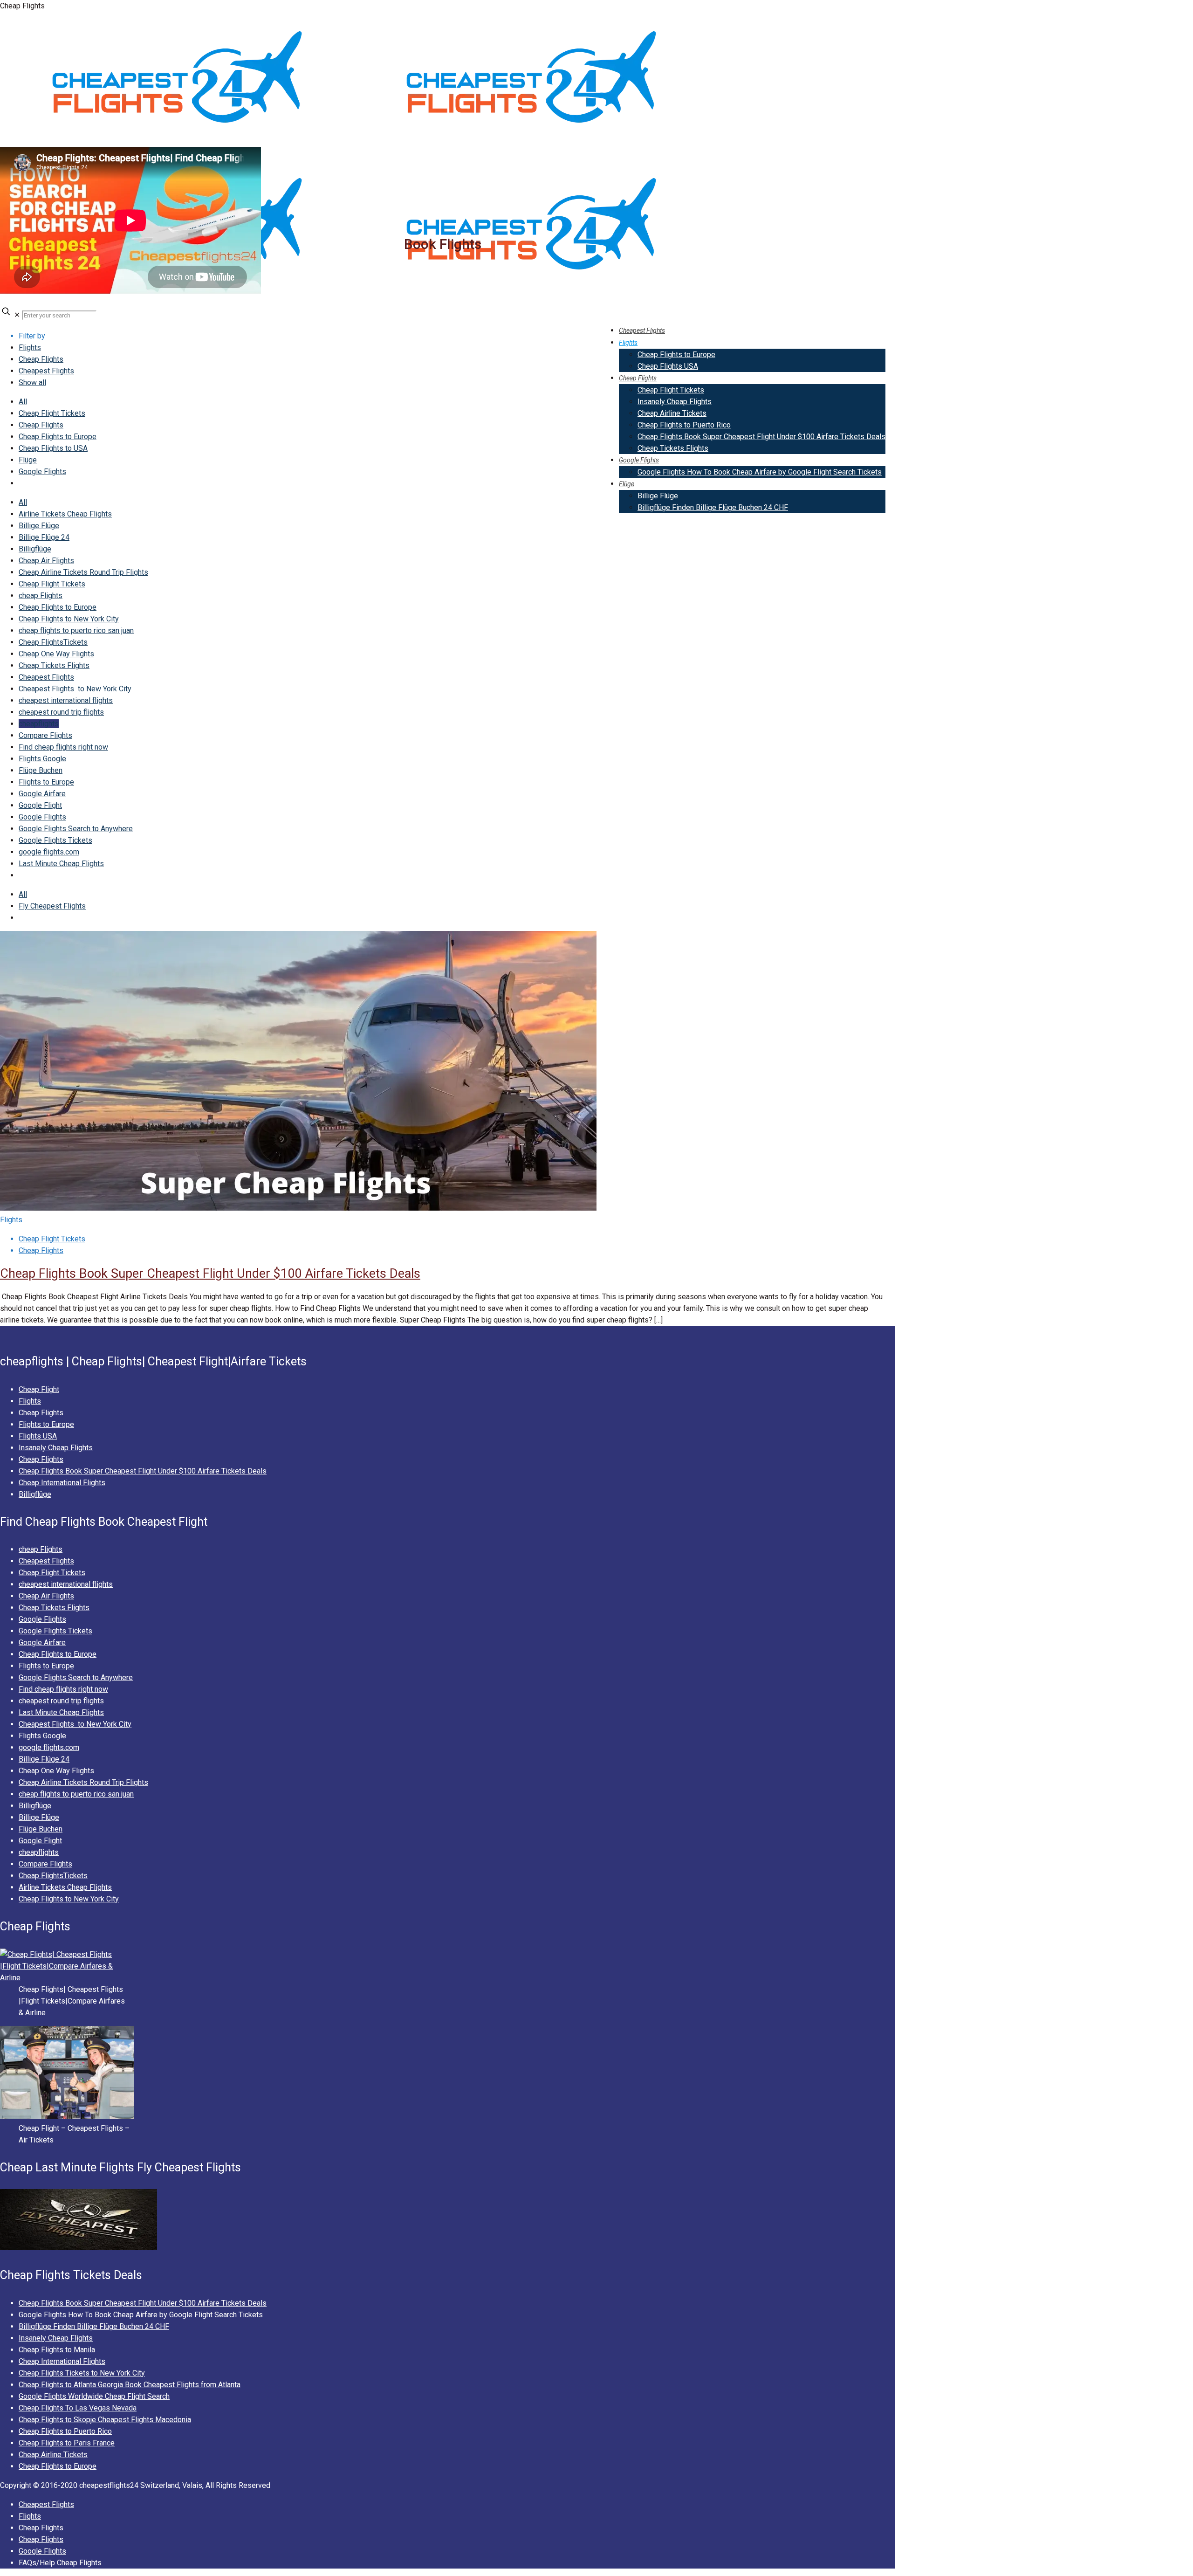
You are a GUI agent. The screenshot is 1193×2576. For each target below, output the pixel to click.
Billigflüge (35, 549)
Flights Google (42, 759)
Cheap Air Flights (46, 561)
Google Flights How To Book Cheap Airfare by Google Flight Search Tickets (141, 2315)
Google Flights (42, 472)
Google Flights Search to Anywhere (76, 829)
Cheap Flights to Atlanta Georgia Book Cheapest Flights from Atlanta (130, 2385)
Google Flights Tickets (55, 840)
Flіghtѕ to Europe (46, 782)
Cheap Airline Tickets (53, 2455)
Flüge (28, 460)
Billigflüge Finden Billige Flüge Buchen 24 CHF (94, 2326)
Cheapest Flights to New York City (75, 689)
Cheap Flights (41, 359)
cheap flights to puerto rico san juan (76, 630)
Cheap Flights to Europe (58, 437)
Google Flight (40, 805)
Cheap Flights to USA (53, 448)
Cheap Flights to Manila (57, 2350)
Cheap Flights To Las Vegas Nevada (78, 2408)
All (23, 402)
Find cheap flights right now (63, 747)
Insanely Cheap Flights (56, 1448)
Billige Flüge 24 (44, 537)
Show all (32, 382)
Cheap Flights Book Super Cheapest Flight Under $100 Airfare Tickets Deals (210, 1274)
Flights (30, 348)
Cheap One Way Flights (56, 654)
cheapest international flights (66, 700)
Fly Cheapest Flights (52, 906)
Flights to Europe (46, 1424)
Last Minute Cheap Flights (61, 864)
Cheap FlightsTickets (53, 642)
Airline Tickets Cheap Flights (65, 514)
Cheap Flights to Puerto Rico (65, 2431)
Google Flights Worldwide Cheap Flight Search (94, 2396)
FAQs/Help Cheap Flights (60, 2563)
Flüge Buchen (41, 770)
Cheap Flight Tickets (52, 413)
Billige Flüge (39, 526)
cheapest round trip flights (61, 712)
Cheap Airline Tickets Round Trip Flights (83, 572)
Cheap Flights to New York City (69, 619)
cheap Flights (41, 596)
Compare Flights (45, 735)
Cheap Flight (39, 1389)
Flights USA (38, 1436)
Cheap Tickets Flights (54, 665)
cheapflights (39, 724)
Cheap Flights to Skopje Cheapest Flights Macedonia (105, 2420)
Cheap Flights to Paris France (67, 2443)
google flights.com (49, 852)
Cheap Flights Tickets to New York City (82, 2373)
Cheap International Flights (62, 1483)
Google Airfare (42, 794)
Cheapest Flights (46, 371)
